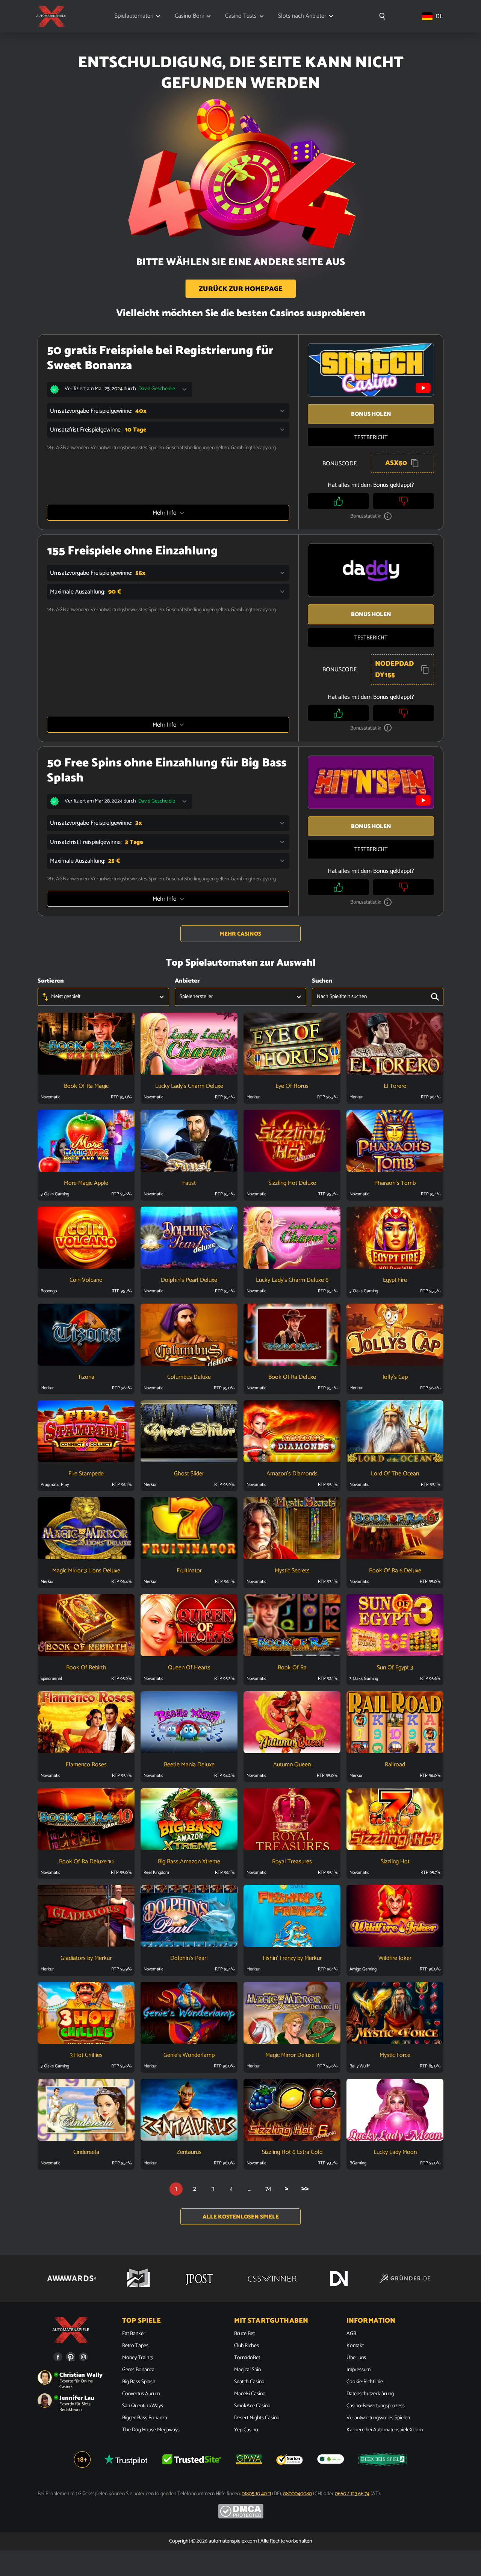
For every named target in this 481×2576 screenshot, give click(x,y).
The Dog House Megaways (151, 2430)
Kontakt (355, 2346)
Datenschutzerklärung (370, 2394)
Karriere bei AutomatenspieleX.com (385, 2430)
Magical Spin (247, 2370)
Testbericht (371, 437)
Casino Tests (241, 16)
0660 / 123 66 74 (352, 2494)
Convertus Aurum (141, 2394)
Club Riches (247, 2346)
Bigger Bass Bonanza (145, 2418)
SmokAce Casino (252, 2406)
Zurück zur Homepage (241, 289)
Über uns (356, 2358)
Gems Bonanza (138, 2370)
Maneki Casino (250, 2394)
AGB (351, 2334)
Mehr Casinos (240, 934)
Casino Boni (189, 16)
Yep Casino (246, 2430)
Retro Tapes (135, 2346)
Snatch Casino (249, 2382)
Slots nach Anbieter (302, 16)
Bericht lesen (86, 1055)
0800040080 (297, 2494)
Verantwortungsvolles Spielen (378, 2418)
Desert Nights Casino (257, 2418)
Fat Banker (134, 2334)
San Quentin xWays (143, 2406)
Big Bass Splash (139, 2382)
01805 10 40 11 (256, 2494)
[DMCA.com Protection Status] (241, 2517)
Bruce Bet (244, 2334)
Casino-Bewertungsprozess (376, 2406)
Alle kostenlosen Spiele (241, 2217)
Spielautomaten (134, 16)
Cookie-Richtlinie (365, 2382)
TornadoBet (247, 2358)
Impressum (358, 2370)
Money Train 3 (137, 2358)
